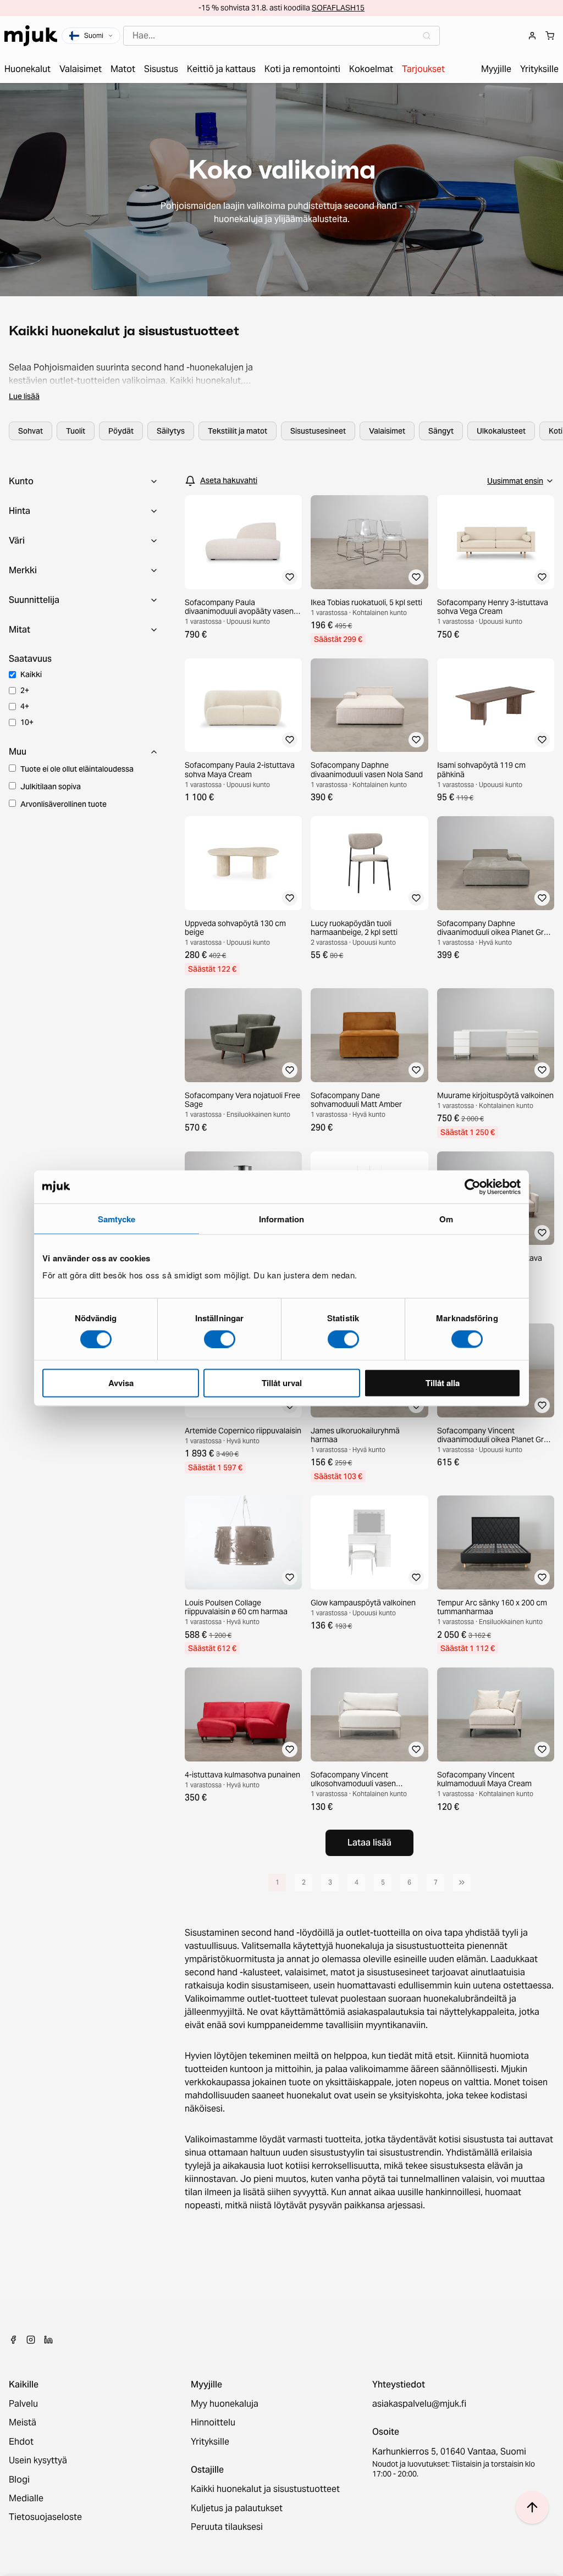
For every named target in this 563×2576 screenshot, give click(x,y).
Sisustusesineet (318, 431)
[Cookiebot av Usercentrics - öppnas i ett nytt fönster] (473, 1187)
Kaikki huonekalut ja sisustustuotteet (265, 2489)
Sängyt (441, 431)
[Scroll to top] (532, 2507)
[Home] (31, 36)
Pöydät (121, 431)
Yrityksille (210, 2442)
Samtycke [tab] (117, 1218)
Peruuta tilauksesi (227, 2527)
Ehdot (21, 2442)
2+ (25, 690)
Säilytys (171, 431)
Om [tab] (446, 1218)
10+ (27, 722)
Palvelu (23, 2404)
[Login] (532, 36)
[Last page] (462, 1882)
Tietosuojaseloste (45, 2517)
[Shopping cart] (550, 36)
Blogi (19, 2480)
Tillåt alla (443, 1383)
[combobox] (281, 36)
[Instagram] (31, 2340)
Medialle (26, 2499)
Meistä (23, 2423)
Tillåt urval (282, 1383)
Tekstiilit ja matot (238, 431)
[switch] (220, 1339)
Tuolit (76, 431)
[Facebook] (13, 2340)
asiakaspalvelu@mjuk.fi (419, 2404)
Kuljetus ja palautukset (237, 2508)
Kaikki (31, 674)
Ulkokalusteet (501, 431)
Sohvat (31, 431)
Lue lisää (24, 396)
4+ (25, 706)
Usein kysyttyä (38, 2461)
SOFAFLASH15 (338, 8)
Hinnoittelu (213, 2423)
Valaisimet (387, 431)
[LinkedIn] (48, 2340)
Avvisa (121, 1383)
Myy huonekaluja (225, 2404)
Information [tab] (281, 1218)
